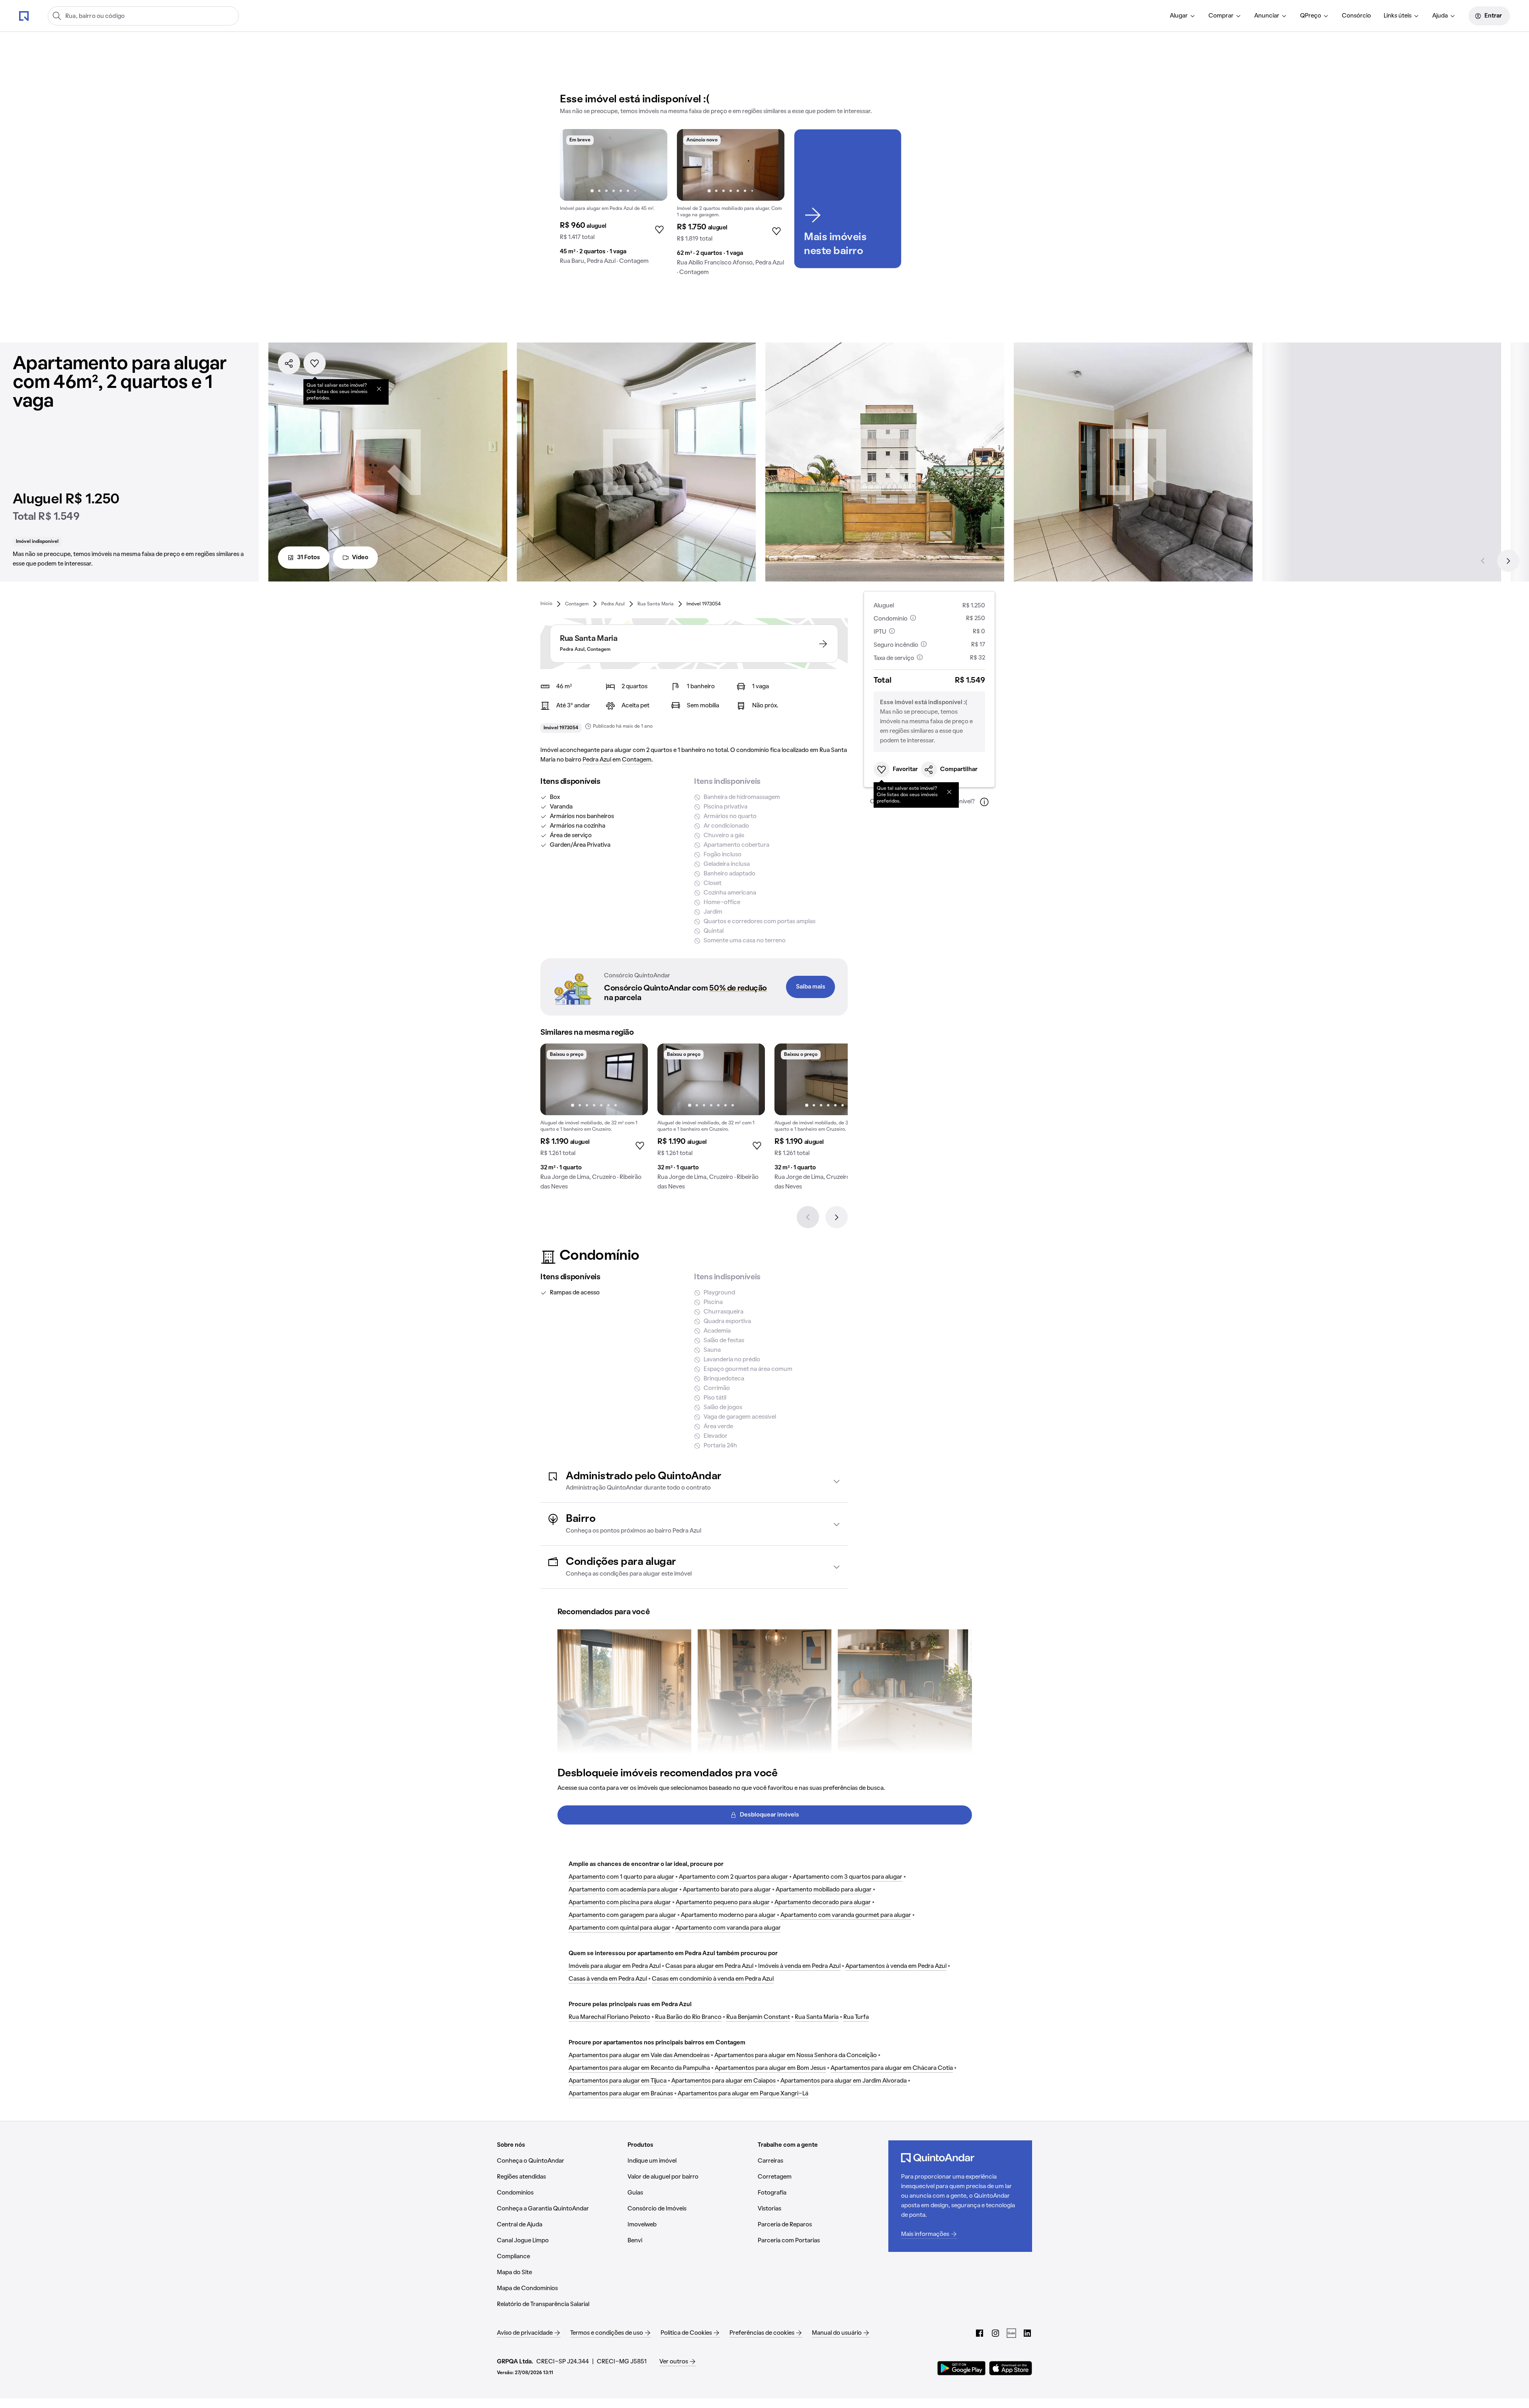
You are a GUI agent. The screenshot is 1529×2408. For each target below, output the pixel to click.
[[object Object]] (379, 389)
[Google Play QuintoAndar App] (962, 2368)
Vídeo (360, 558)
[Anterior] (1483, 561)
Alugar (1179, 16)
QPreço (1311, 16)
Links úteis (1398, 16)
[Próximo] (1508, 561)
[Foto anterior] (574, 165)
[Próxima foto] (653, 165)
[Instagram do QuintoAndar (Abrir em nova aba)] (995, 2333)
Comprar (1221, 16)
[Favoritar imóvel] (315, 363)
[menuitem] (1183, 16)
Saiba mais (811, 987)
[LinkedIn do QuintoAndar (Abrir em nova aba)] (1027, 2333)
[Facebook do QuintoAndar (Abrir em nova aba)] (980, 2333)
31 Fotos (309, 558)
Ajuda (1440, 16)
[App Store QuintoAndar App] (1011, 2368)
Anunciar (1267, 16)
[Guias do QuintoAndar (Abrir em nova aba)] (1011, 2333)
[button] (694, 1481)
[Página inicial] (24, 16)
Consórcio (1356, 16)
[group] (614, 200)
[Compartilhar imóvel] (289, 363)
